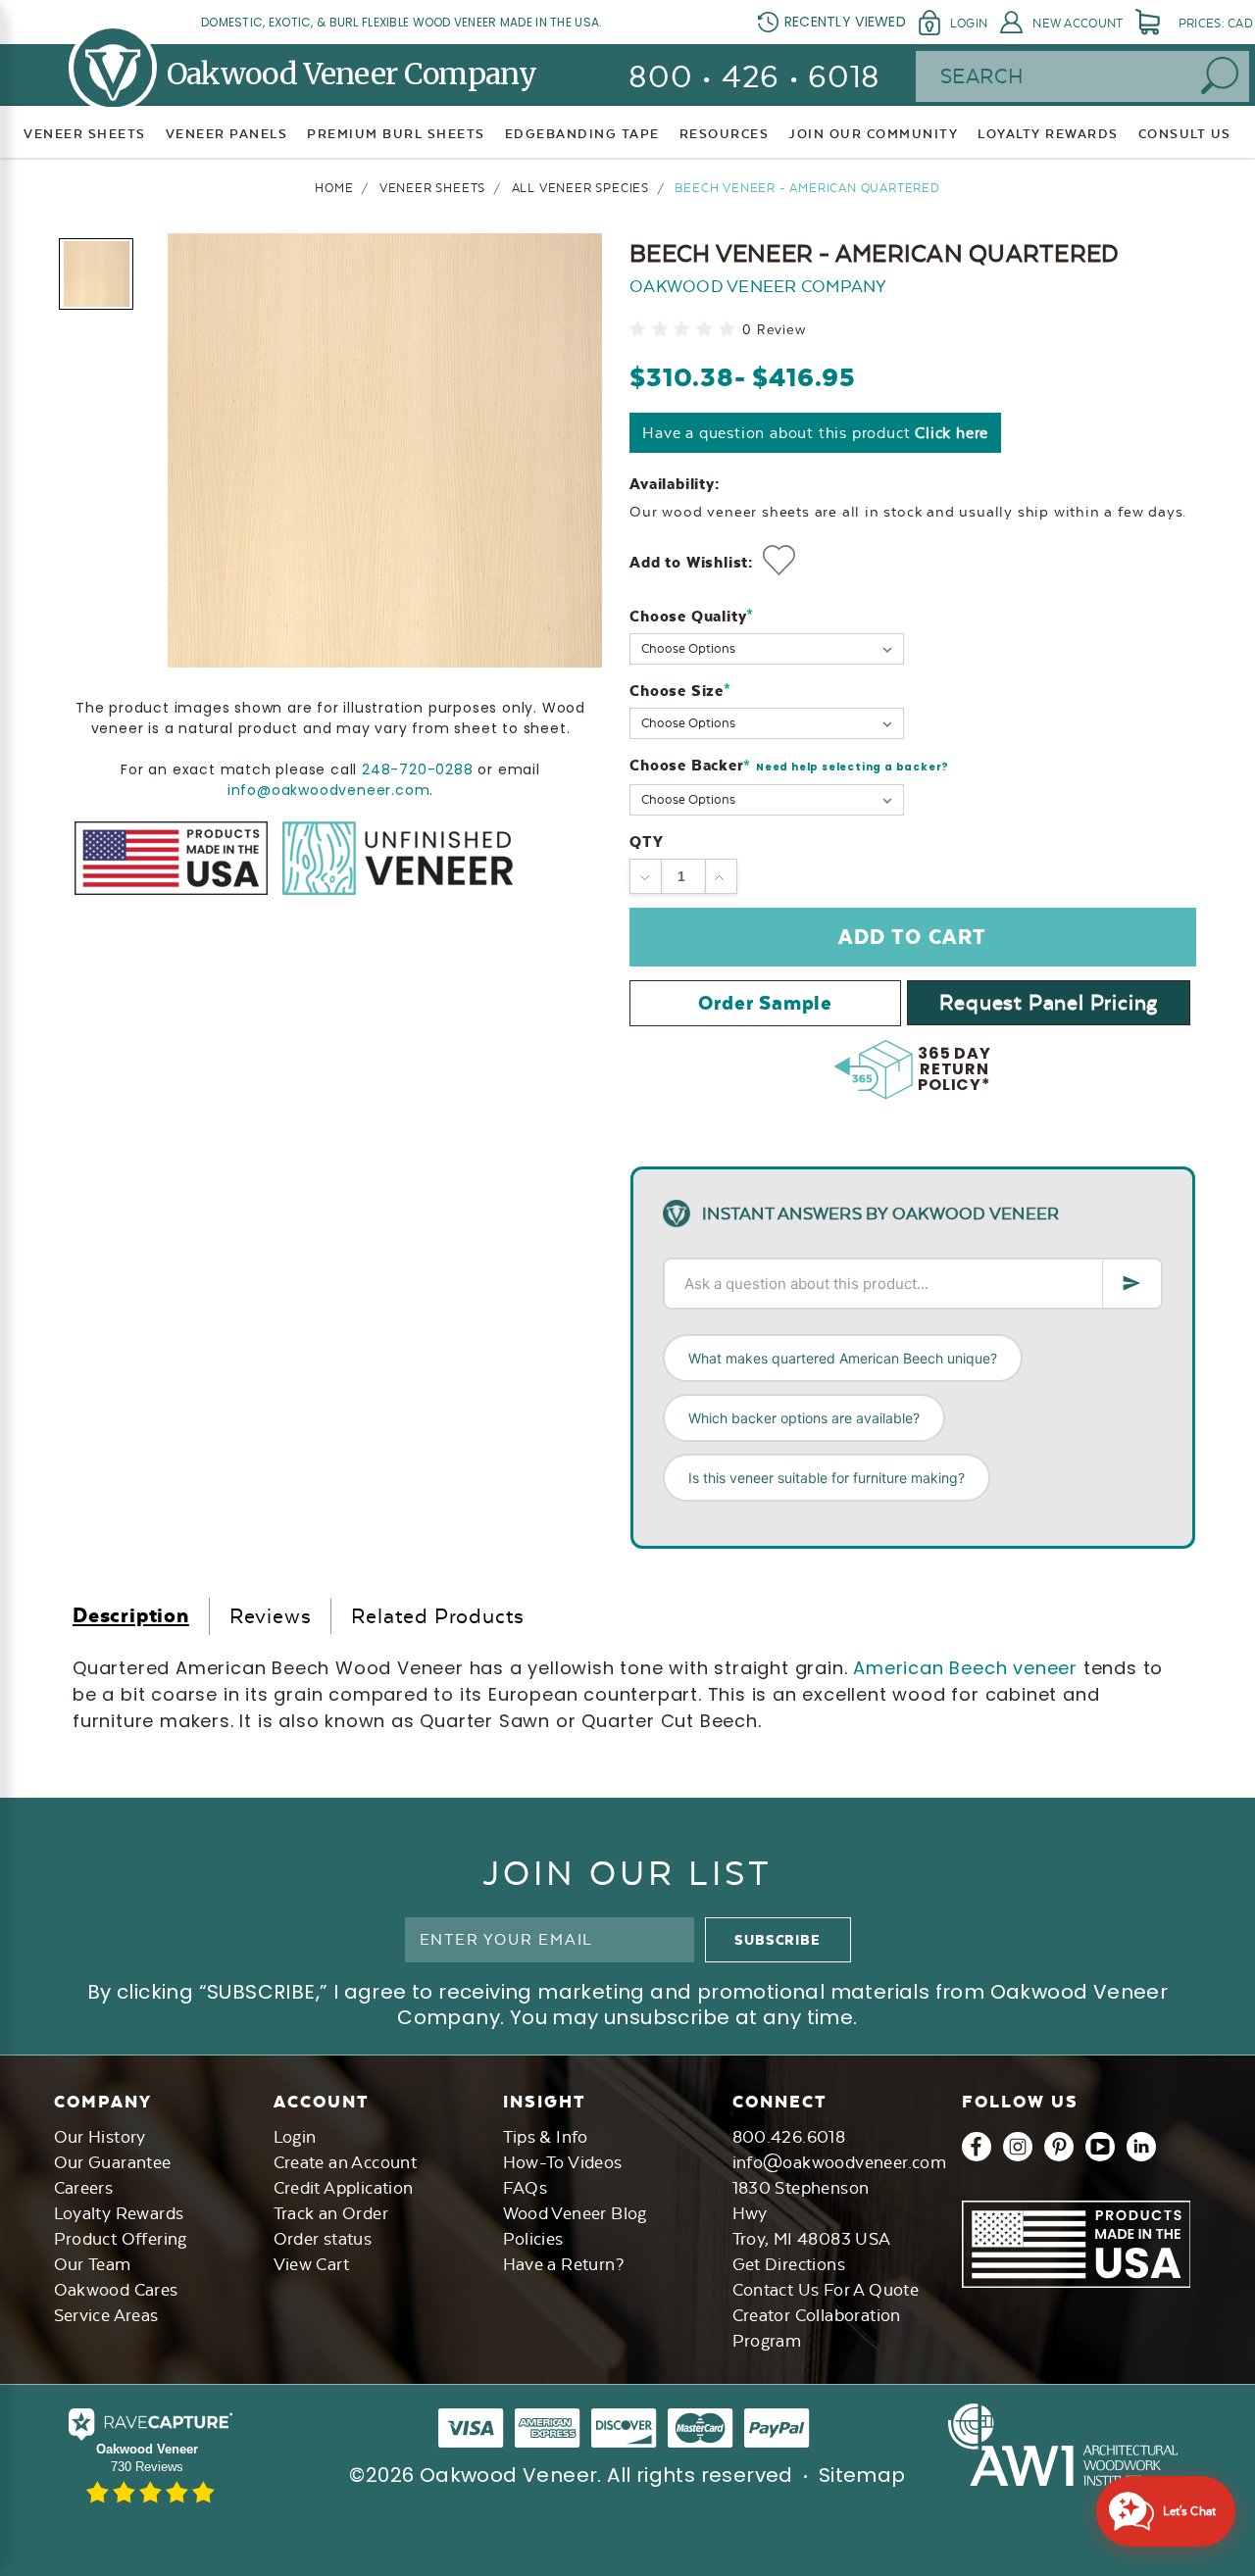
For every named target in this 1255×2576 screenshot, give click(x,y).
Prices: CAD (1216, 24)
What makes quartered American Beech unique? (843, 1358)
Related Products (438, 1616)
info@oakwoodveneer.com (329, 789)
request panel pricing (1049, 1002)
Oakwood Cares (116, 2290)
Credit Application (344, 2188)
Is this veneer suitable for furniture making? (827, 1478)
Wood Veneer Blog (575, 2213)
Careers (84, 2188)
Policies (533, 2239)
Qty (646, 842)
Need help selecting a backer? (853, 767)
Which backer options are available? (804, 1418)
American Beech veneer (965, 1668)
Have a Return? (564, 2264)
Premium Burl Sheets (396, 134)
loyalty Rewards (1048, 134)
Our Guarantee (113, 2162)
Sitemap (862, 2475)
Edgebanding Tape (582, 134)
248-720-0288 (418, 768)
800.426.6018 (789, 2137)
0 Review (774, 330)
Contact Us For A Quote (826, 2290)
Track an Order (331, 2213)
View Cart (312, 2264)
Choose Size (680, 691)
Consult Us (1185, 134)
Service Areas (106, 2315)
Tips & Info (546, 2137)
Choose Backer (789, 766)
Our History (100, 2137)
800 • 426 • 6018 (754, 77)
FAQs (526, 2188)
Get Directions (789, 2264)
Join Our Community (873, 134)
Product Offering (121, 2239)
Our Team (93, 2264)
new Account (1078, 24)
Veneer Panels (227, 134)
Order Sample (765, 1003)
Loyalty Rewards (119, 2213)
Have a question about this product (815, 433)
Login (969, 24)
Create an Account (346, 2162)
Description (131, 1615)
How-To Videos (563, 2162)
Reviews (271, 1616)
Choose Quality (692, 616)
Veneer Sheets (85, 134)
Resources (725, 134)
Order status (323, 2239)
